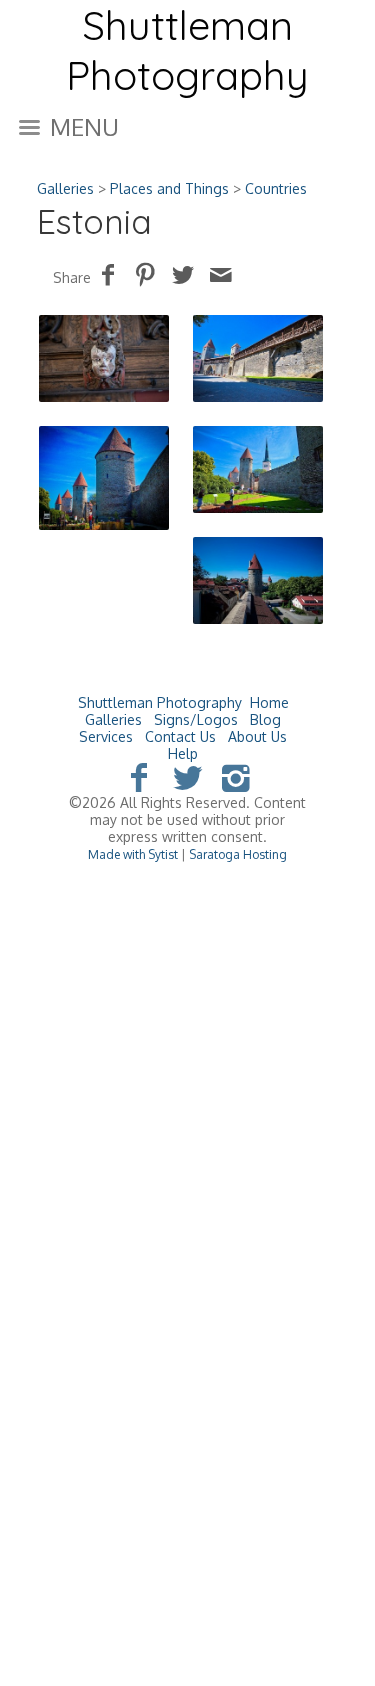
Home (269, 702)
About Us (257, 736)
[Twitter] (187, 776)
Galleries (65, 188)
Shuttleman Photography (160, 702)
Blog (265, 719)
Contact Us (180, 736)
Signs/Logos (196, 719)
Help (183, 753)
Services (106, 736)
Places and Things (169, 188)
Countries (276, 188)
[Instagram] (236, 776)
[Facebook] (138, 776)
